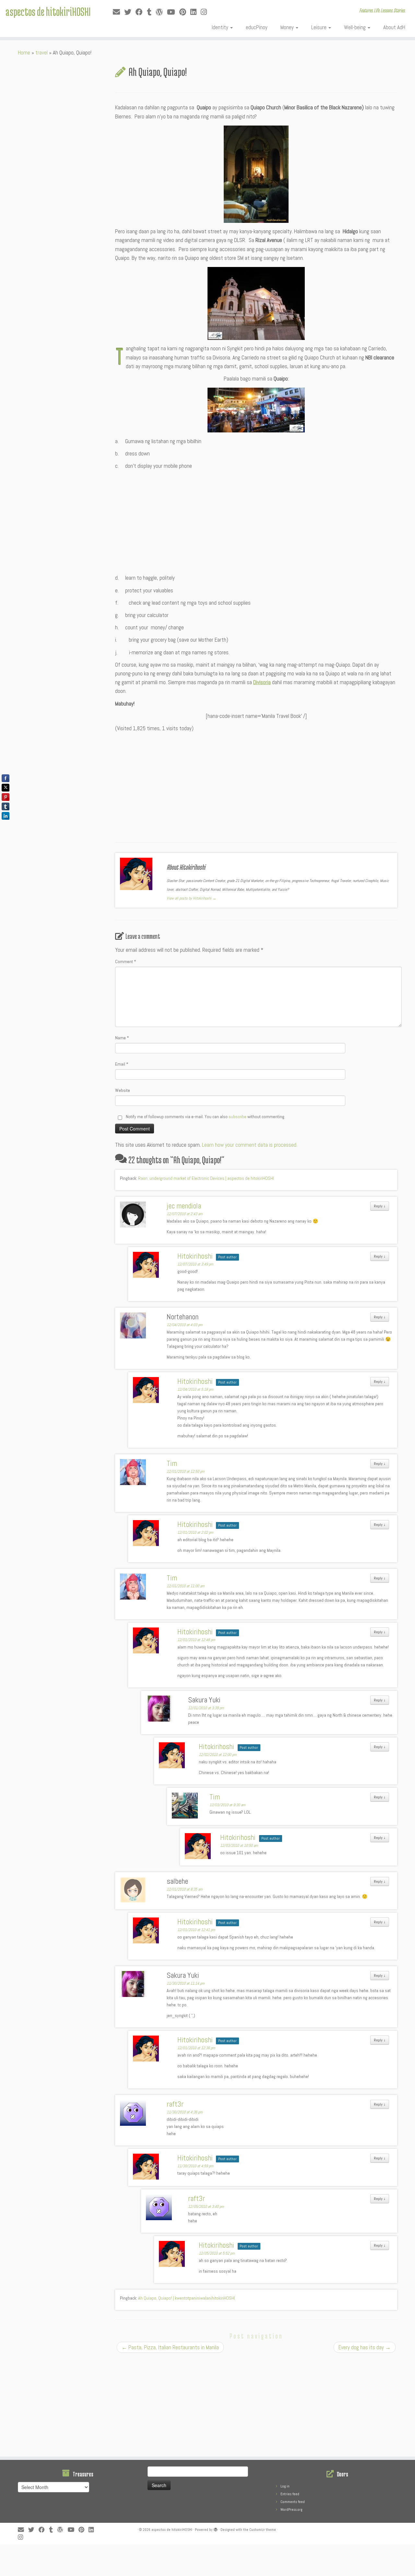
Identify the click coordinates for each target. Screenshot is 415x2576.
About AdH (394, 27)
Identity (221, 27)
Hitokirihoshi (195, 1256)
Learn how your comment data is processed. (250, 1145)
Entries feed (290, 2494)
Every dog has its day (365, 2347)
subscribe (237, 1117)
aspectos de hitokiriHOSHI (48, 11)
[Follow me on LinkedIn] (196, 12)
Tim (172, 1463)
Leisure (320, 27)
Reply (380, 1206)
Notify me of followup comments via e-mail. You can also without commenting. (205, 1117)
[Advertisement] (256, 519)
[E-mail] (119, 12)
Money (288, 27)
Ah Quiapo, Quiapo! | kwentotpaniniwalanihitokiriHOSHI (187, 2298)
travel (41, 53)
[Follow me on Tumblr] (151, 12)
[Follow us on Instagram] (206, 12)
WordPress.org (291, 2509)
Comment (126, 961)
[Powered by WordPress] (216, 2529)
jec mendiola (184, 1206)
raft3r (175, 2104)
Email (122, 1064)
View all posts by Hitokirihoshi (191, 898)
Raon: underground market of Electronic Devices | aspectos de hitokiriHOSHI (206, 1178)
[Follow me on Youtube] (173, 12)
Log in (285, 2486)
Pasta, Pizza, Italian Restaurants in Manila (170, 2347)
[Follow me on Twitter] (130, 12)
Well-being (356, 27)
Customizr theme (263, 2530)
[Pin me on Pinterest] (185, 12)
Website (123, 1090)
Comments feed (293, 2502)
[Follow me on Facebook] (141, 12)
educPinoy (257, 27)
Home (24, 53)
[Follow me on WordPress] (161, 12)
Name (122, 1038)
